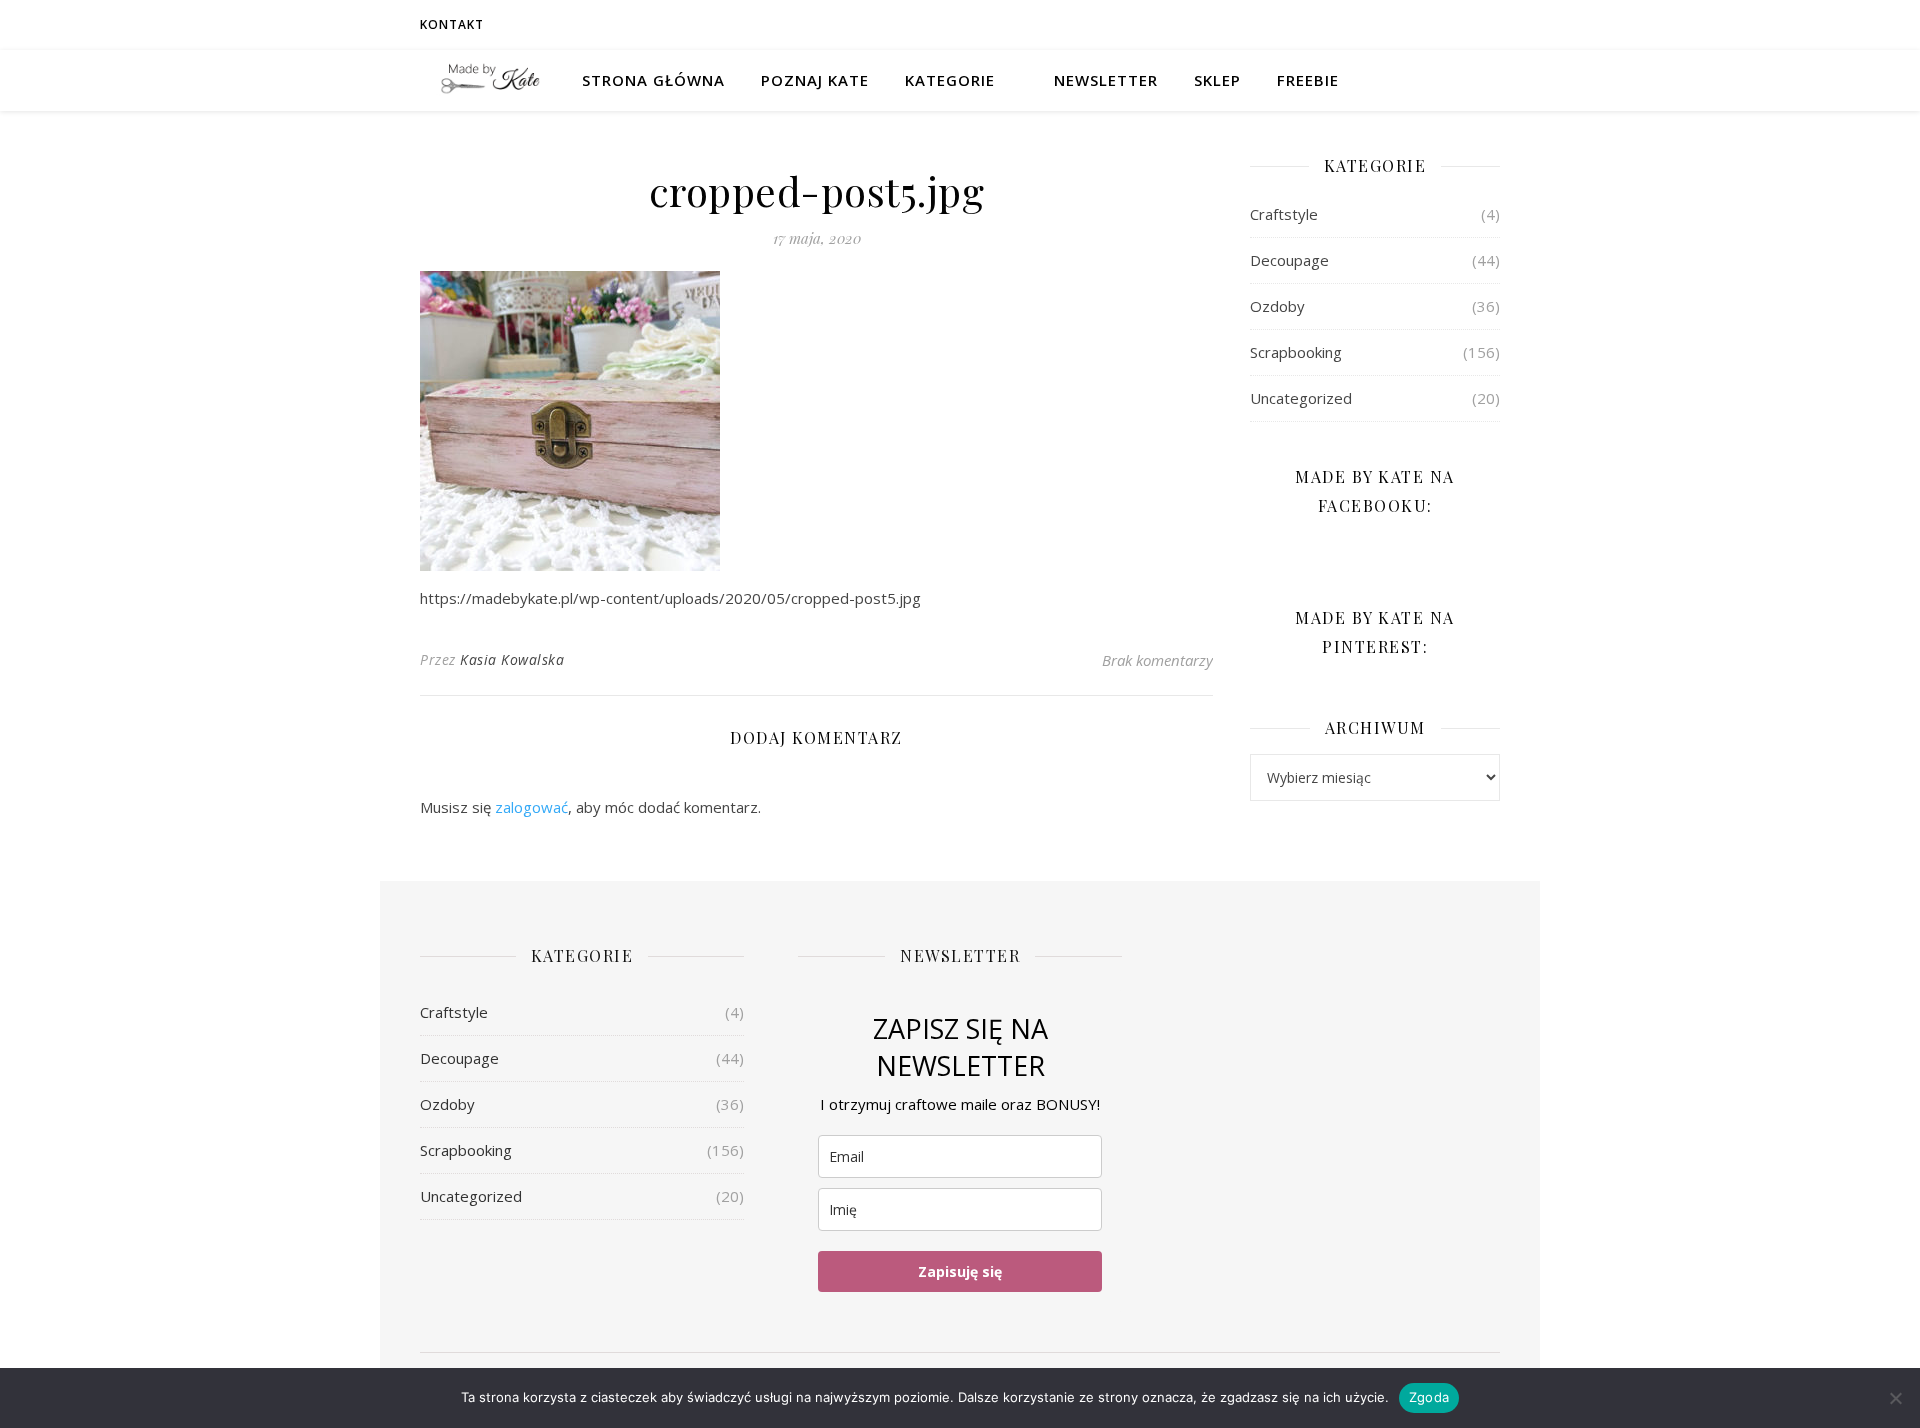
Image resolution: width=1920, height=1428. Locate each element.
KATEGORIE (950, 80)
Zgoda (1429, 1397)
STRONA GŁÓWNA (653, 80)
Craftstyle (1284, 214)
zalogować (531, 807)
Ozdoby (1277, 306)
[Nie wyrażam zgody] (1895, 1398)
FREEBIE (1308, 80)
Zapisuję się (960, 1271)
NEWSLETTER (1106, 80)
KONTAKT (452, 24)
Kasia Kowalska (512, 659)
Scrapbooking (1296, 352)
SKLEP (1217, 80)
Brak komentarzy (1157, 660)
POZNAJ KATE (815, 80)
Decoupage (1289, 260)
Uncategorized (1301, 398)
